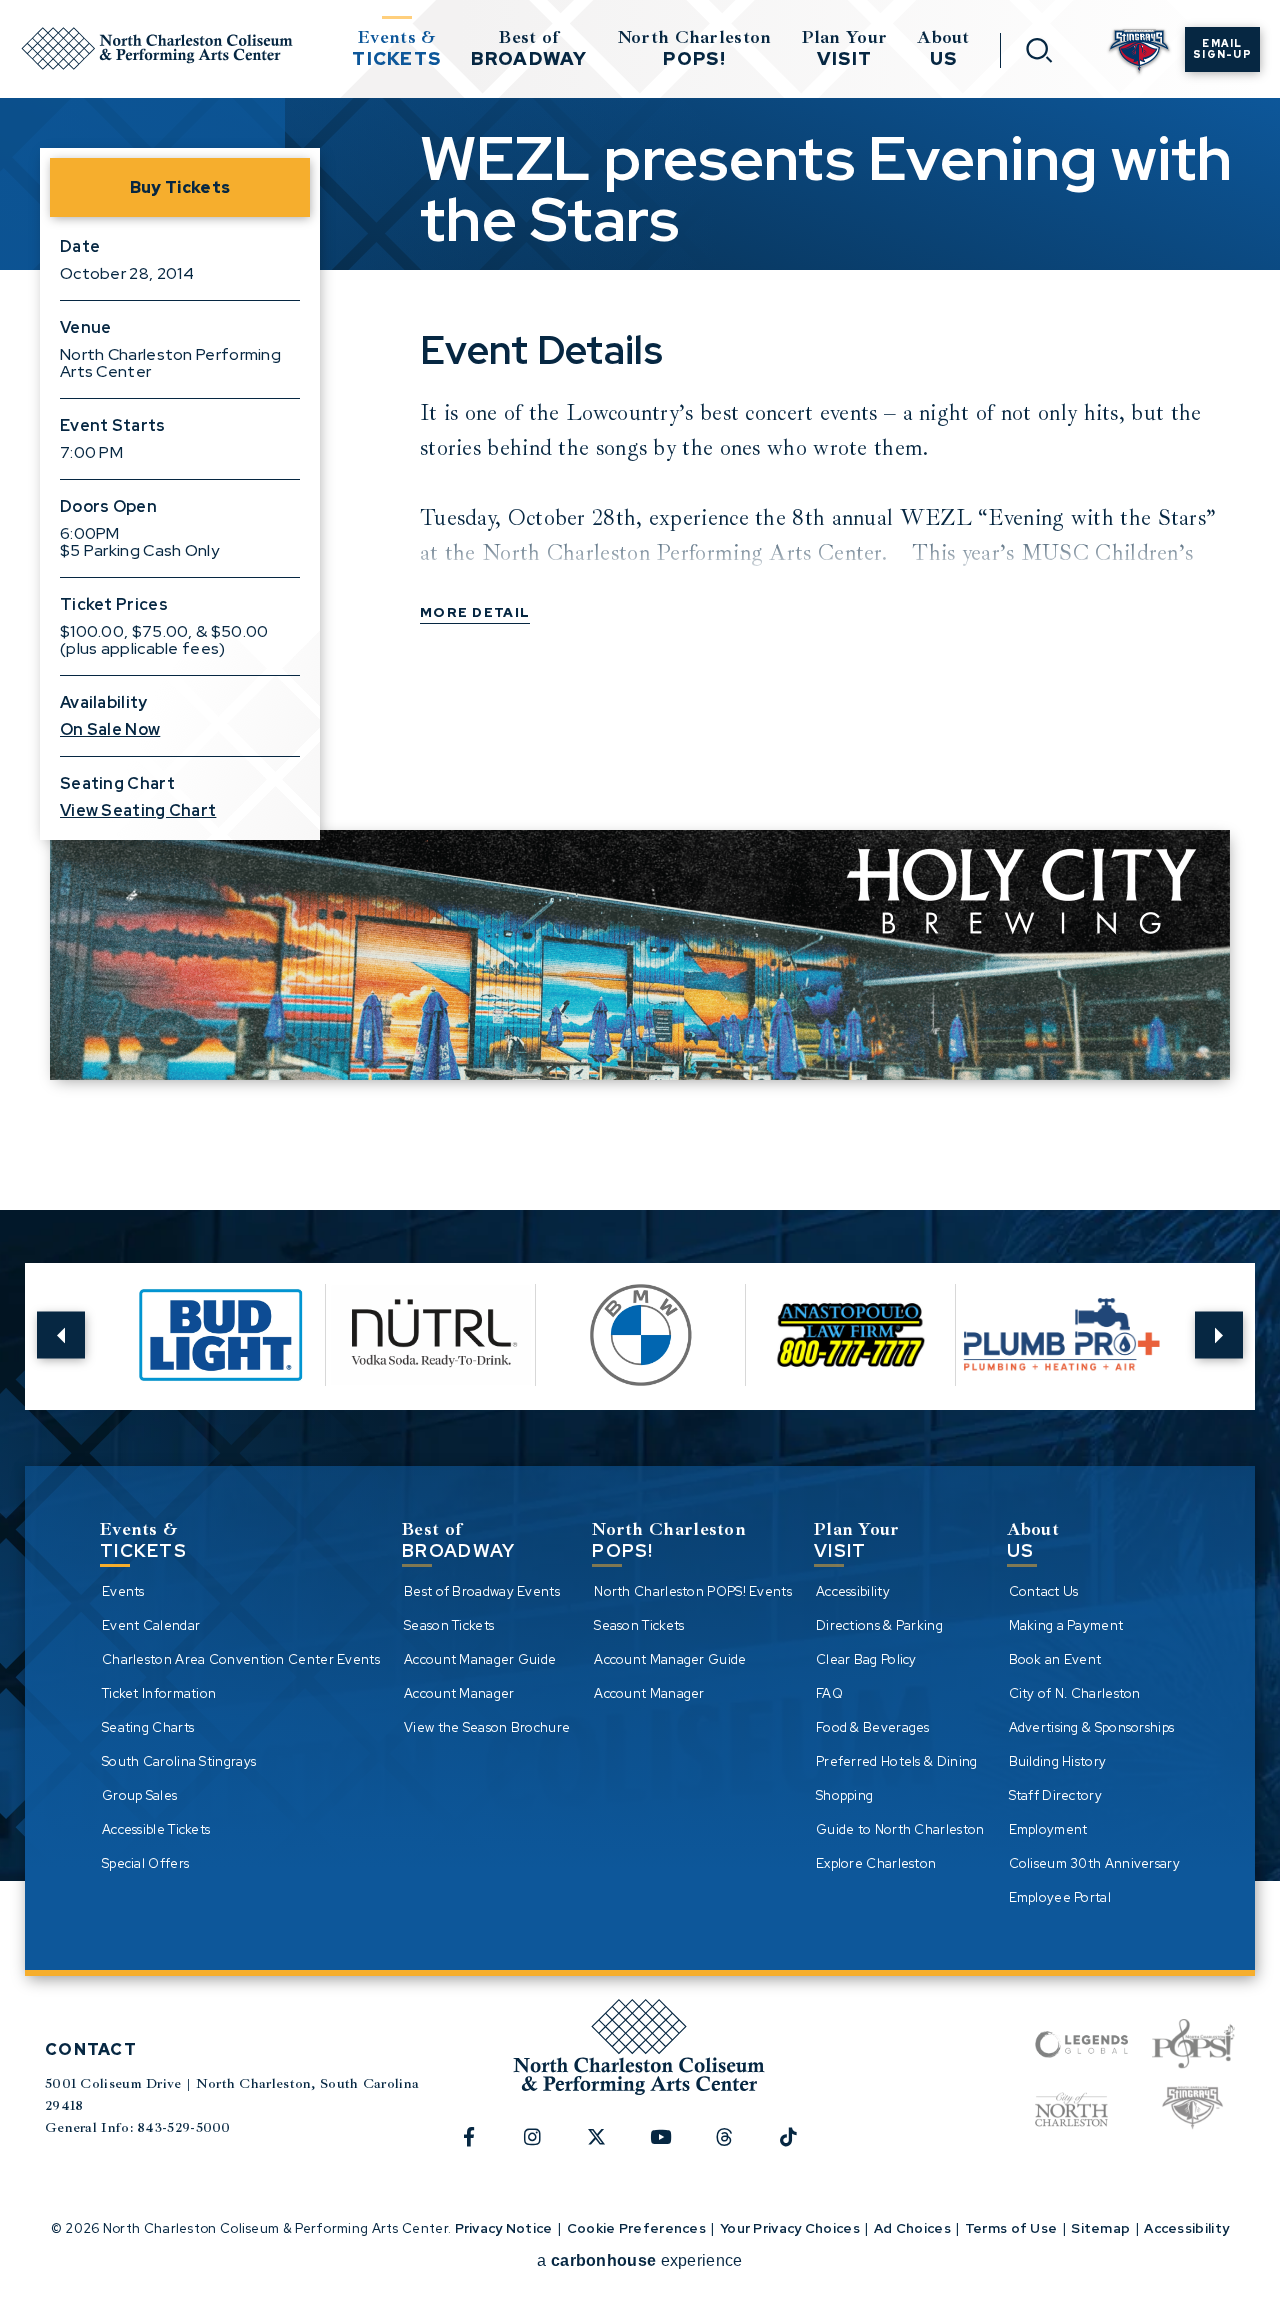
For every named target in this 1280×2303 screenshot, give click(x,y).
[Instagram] (544, 2147)
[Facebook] (480, 2147)
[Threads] (736, 2147)
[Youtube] (672, 2147)
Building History (1058, 1761)
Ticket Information (159, 1693)
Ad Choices (912, 2228)
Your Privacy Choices (790, 2228)
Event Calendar (151, 1625)
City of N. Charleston (1075, 1693)
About (943, 48)
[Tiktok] (800, 2147)
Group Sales (139, 1795)
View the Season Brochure (487, 1727)
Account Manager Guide (480, 1659)
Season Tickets (449, 1625)
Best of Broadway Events (482, 1591)
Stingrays (1139, 53)
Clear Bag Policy (866, 1659)
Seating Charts (148, 1727)
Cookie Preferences (636, 2228)
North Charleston (695, 48)
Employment (1048, 1829)
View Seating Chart (138, 810)
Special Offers (145, 1863)
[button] (61, 1335)
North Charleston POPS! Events (693, 1591)
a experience (639, 2261)
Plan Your (845, 48)
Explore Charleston (876, 1863)
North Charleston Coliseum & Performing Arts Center (157, 48)
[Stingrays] (1193, 2109)
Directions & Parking (879, 1625)
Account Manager (459, 1693)
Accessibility (853, 1591)
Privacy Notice (504, 2228)
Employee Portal (1060, 1897)
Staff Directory (1056, 1795)
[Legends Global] (1081, 2044)
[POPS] (1193, 2044)
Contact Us (1044, 1591)
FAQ (829, 1693)
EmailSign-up (1222, 49)
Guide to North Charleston (900, 1829)
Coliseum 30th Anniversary (1095, 1863)
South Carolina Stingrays (179, 1761)
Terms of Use (1011, 2228)
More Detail (475, 612)
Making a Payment (1066, 1625)
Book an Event (1055, 1659)
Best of (529, 48)
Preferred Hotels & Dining (897, 1761)
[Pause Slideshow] (1149, 1291)
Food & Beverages (873, 1727)
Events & (396, 48)
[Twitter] (608, 2147)
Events (123, 1591)
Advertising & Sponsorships (1092, 1727)
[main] (640, 575)
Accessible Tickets (156, 1829)
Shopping (844, 1795)
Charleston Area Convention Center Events (241, 1659)
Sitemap (1100, 2228)
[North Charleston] (1071, 2109)
